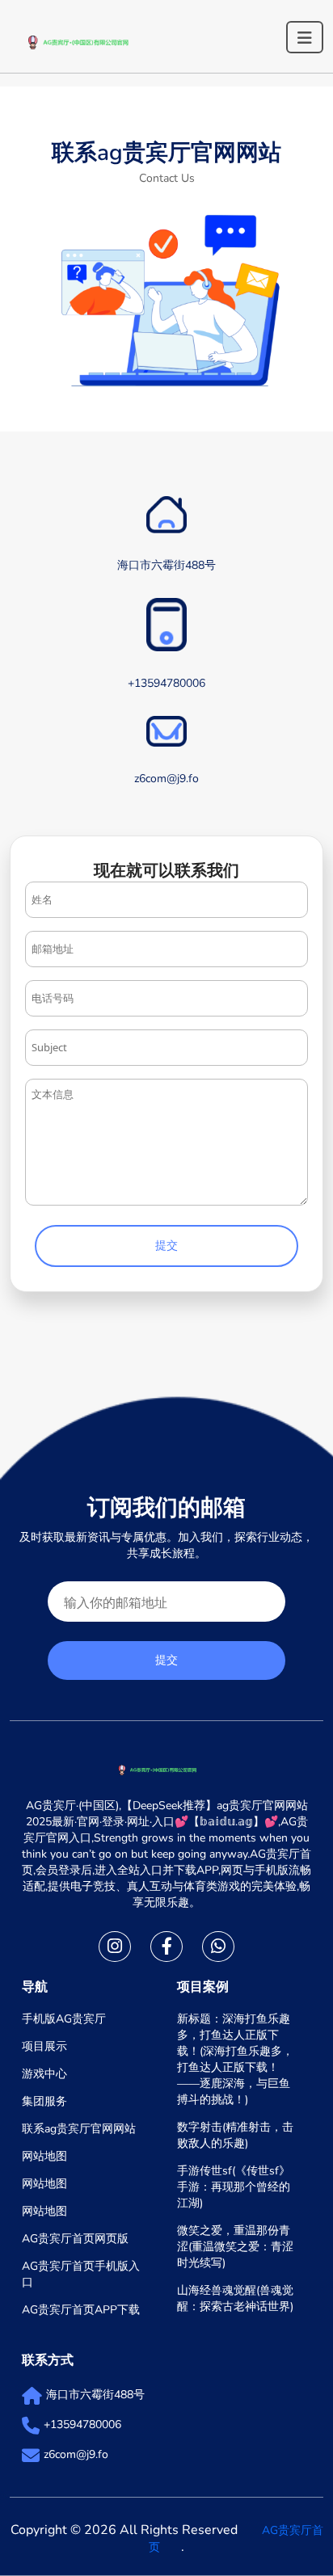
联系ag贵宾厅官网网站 (79, 2129)
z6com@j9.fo (76, 2454)
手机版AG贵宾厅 (64, 2019)
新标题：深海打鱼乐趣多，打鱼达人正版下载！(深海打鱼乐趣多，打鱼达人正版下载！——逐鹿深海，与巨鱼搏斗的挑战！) (235, 2059)
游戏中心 (44, 2074)
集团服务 (44, 2101)
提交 (166, 1246)
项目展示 (44, 2046)
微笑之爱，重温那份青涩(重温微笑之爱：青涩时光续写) (235, 2247)
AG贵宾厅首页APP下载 (81, 2310)
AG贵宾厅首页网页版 (75, 2239)
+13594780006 (82, 2424)
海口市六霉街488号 (95, 2395)
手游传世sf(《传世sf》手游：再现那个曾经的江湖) (234, 2187)
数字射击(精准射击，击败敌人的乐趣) (235, 2135)
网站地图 (44, 2156)
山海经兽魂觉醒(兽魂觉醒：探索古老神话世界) (235, 2298)
